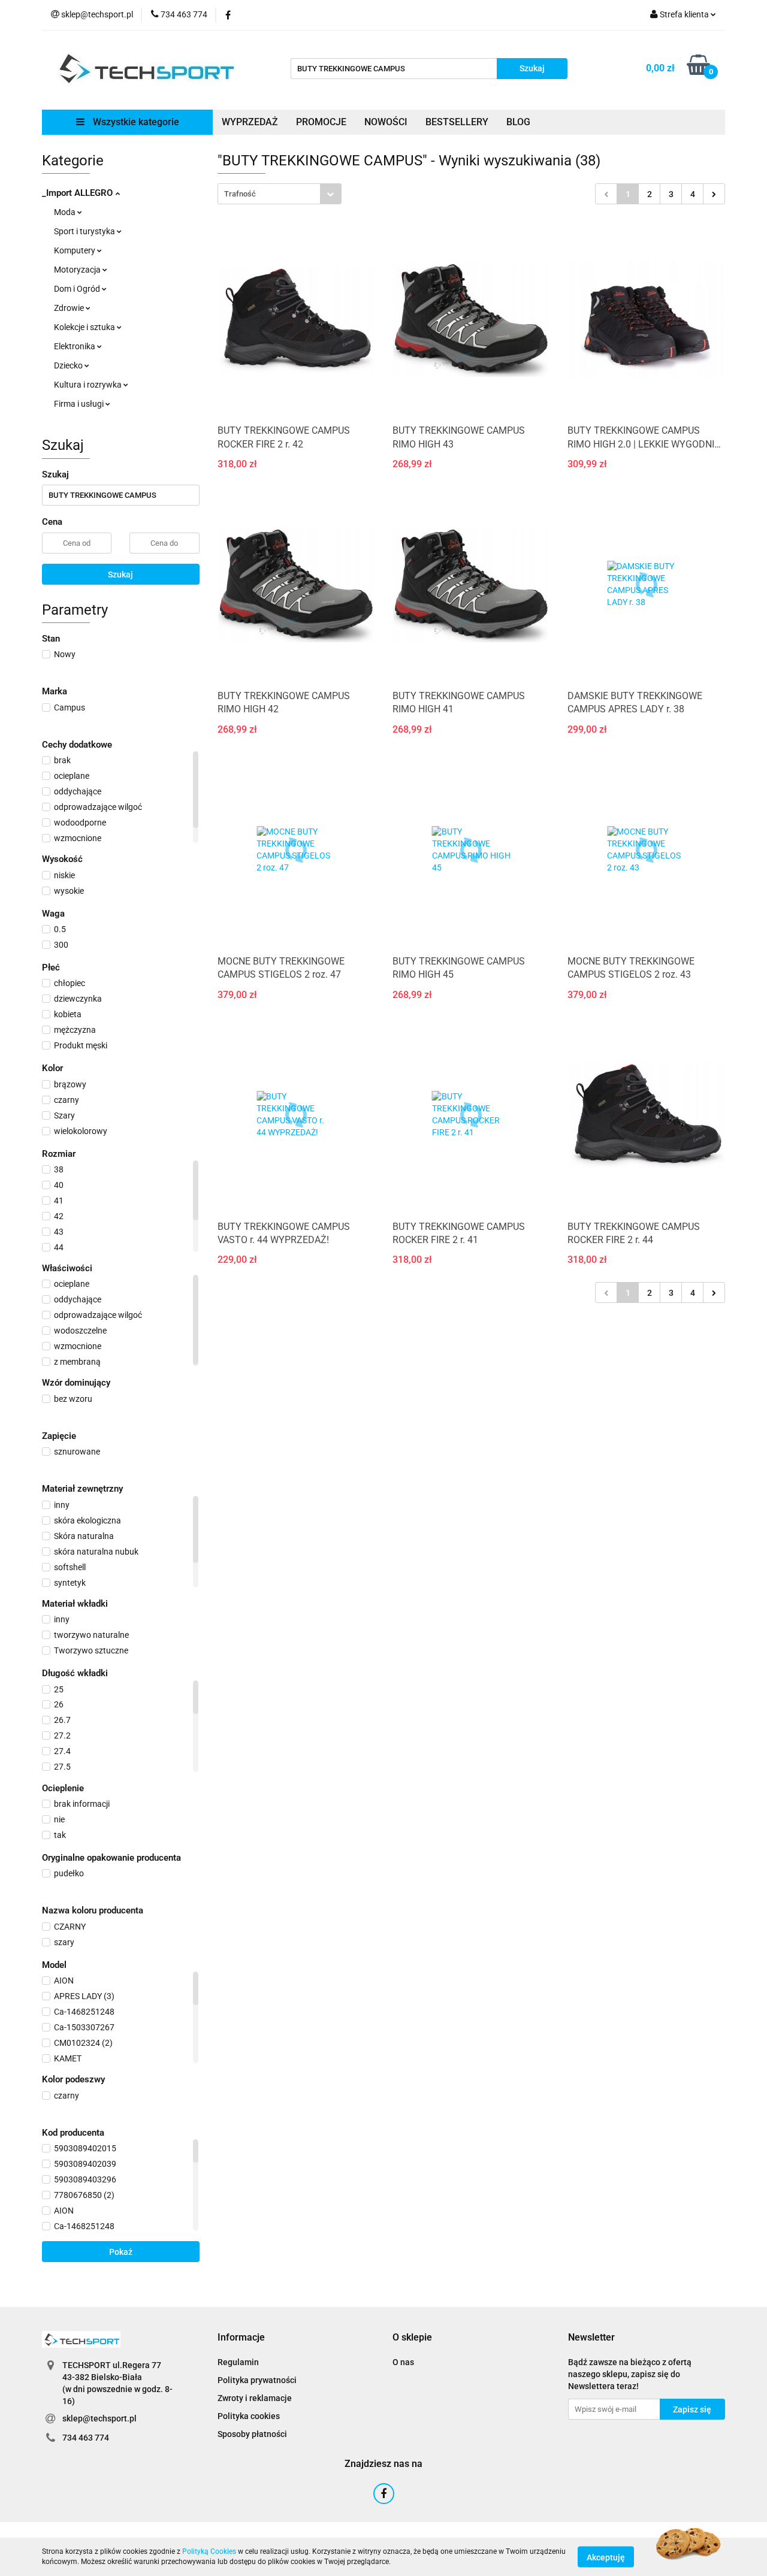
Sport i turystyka (85, 231)
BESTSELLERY (457, 122)
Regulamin (238, 2362)
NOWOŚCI (386, 122)
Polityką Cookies (209, 2551)
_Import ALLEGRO (78, 193)
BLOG (518, 122)
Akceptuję (606, 2557)
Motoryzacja (78, 270)
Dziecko (69, 365)
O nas (403, 2362)
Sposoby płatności (252, 2434)
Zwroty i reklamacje (255, 2398)
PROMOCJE (321, 122)
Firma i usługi (80, 404)
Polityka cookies (249, 2416)
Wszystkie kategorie (135, 122)
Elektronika (76, 346)
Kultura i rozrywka (89, 385)
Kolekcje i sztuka (85, 327)
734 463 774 (86, 2438)
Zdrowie (70, 308)
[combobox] (280, 194)
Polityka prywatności (257, 2380)
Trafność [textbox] (240, 194)
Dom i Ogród (78, 289)
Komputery (76, 250)
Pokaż (121, 2252)
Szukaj (120, 575)
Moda (66, 212)
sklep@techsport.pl (99, 2418)
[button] (241, 2338)
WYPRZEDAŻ (250, 122)
